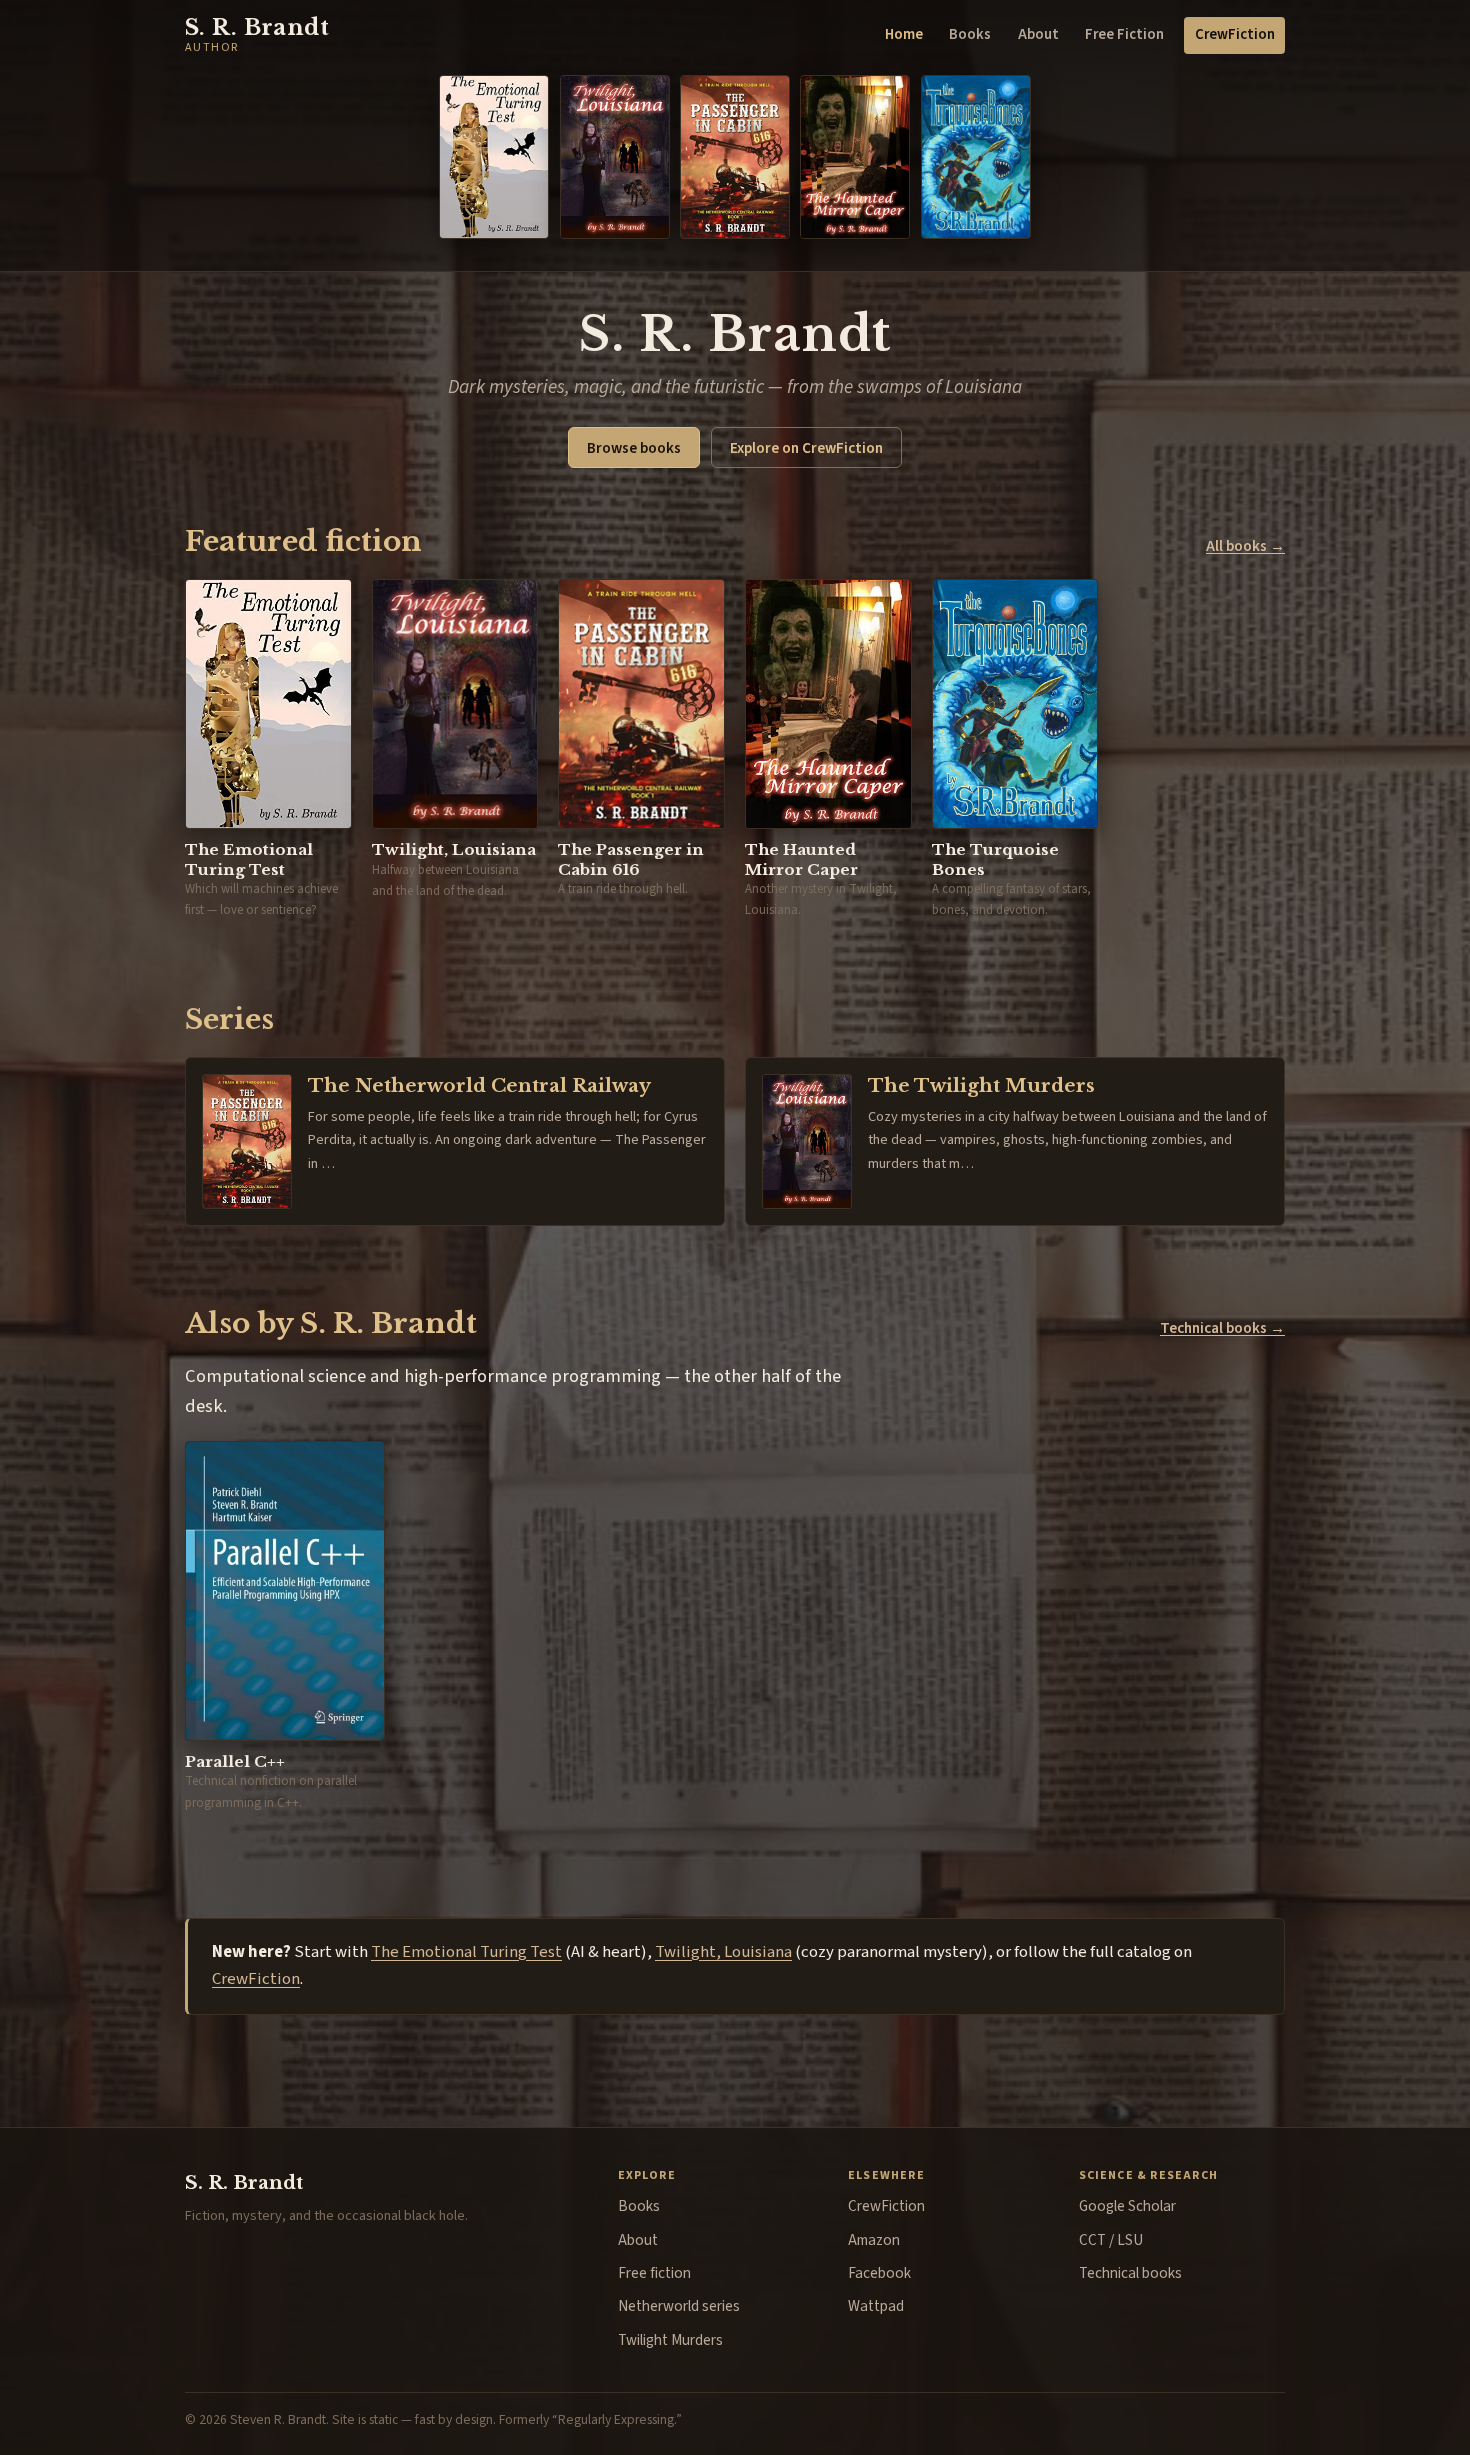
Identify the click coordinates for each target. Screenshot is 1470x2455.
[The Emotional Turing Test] (494, 157)
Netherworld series (679, 2306)
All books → (1245, 546)
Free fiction (654, 2273)
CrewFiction (1235, 34)
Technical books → (1222, 1328)
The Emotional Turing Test (466, 1952)
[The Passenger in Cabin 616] (735, 157)
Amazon (874, 2240)
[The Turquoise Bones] (976, 157)
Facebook (879, 2273)
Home (904, 34)
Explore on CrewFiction (806, 448)
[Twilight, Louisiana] (615, 157)
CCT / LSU (1111, 2240)
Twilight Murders (670, 2340)
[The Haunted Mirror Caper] (855, 157)
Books (970, 34)
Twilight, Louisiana (723, 1952)
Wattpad (876, 2306)
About (1038, 34)
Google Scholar (1127, 2206)
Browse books (634, 448)
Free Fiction (1124, 34)
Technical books (1130, 2273)
